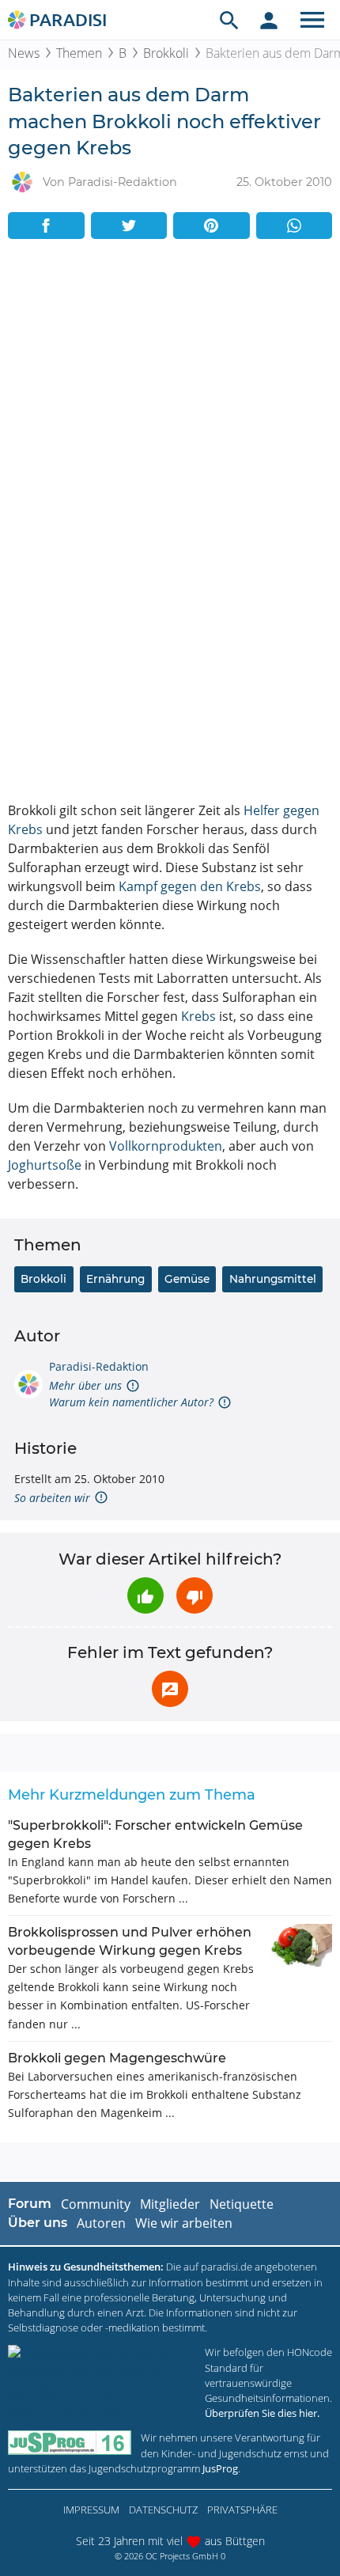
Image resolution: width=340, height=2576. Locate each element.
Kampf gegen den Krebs (190, 886)
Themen (79, 53)
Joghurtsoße (45, 1165)
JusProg (220, 2468)
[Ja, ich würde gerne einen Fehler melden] (170, 1689)
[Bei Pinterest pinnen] (212, 226)
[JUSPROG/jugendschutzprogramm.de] (70, 2443)
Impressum (91, 2510)
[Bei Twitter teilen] (129, 226)
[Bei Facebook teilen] (46, 226)
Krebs (198, 1016)
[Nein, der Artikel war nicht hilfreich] (195, 1595)
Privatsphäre (242, 2510)
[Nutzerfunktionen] (269, 20)
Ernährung (115, 1279)
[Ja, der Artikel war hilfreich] (145, 1595)
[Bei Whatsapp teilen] (295, 226)
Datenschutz (163, 2510)
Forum (30, 2204)
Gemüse (187, 1279)
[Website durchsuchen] (229, 20)
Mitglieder (170, 2204)
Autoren (101, 2223)
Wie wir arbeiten (184, 2223)
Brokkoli (166, 53)
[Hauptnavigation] (312, 20)
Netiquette (242, 2204)
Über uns (38, 2223)
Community (96, 2204)
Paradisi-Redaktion (99, 1366)
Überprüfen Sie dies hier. (262, 2413)
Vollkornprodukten (166, 1146)
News (24, 53)
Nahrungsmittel (273, 1279)
